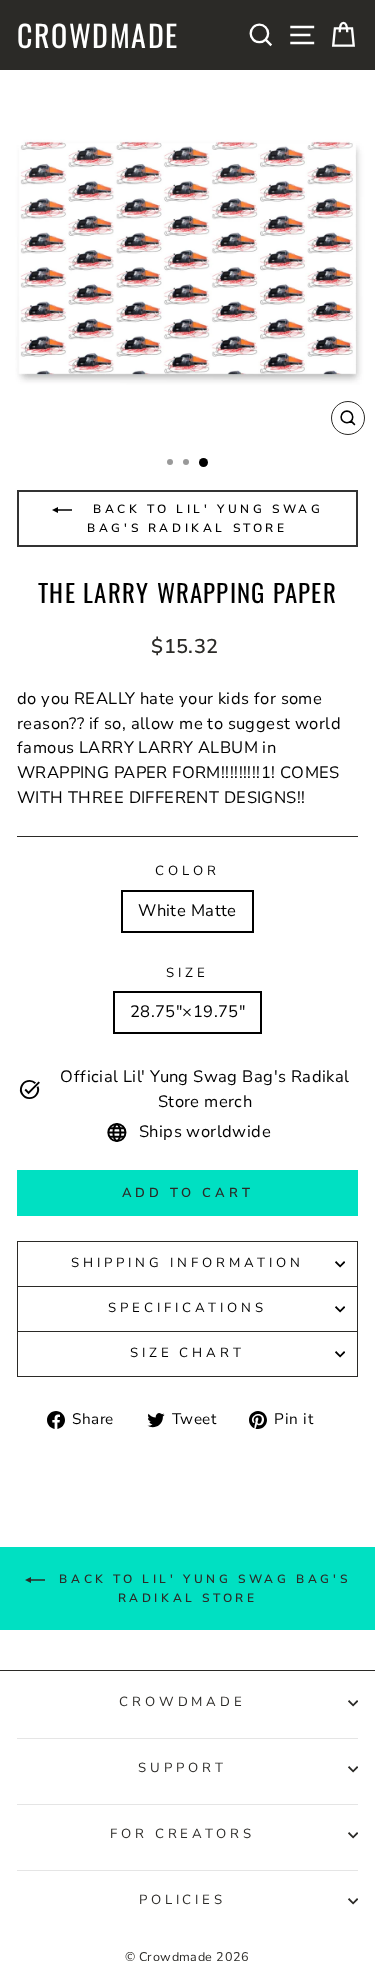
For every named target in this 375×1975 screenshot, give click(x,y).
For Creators (183, 1834)
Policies (183, 1900)
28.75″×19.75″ (187, 1011)
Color (187, 871)
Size (187, 973)
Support (182, 1768)
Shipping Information (187, 1263)
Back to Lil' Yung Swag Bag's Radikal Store (205, 518)
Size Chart (188, 1353)
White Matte (187, 910)
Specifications (187, 1308)
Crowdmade (98, 35)
